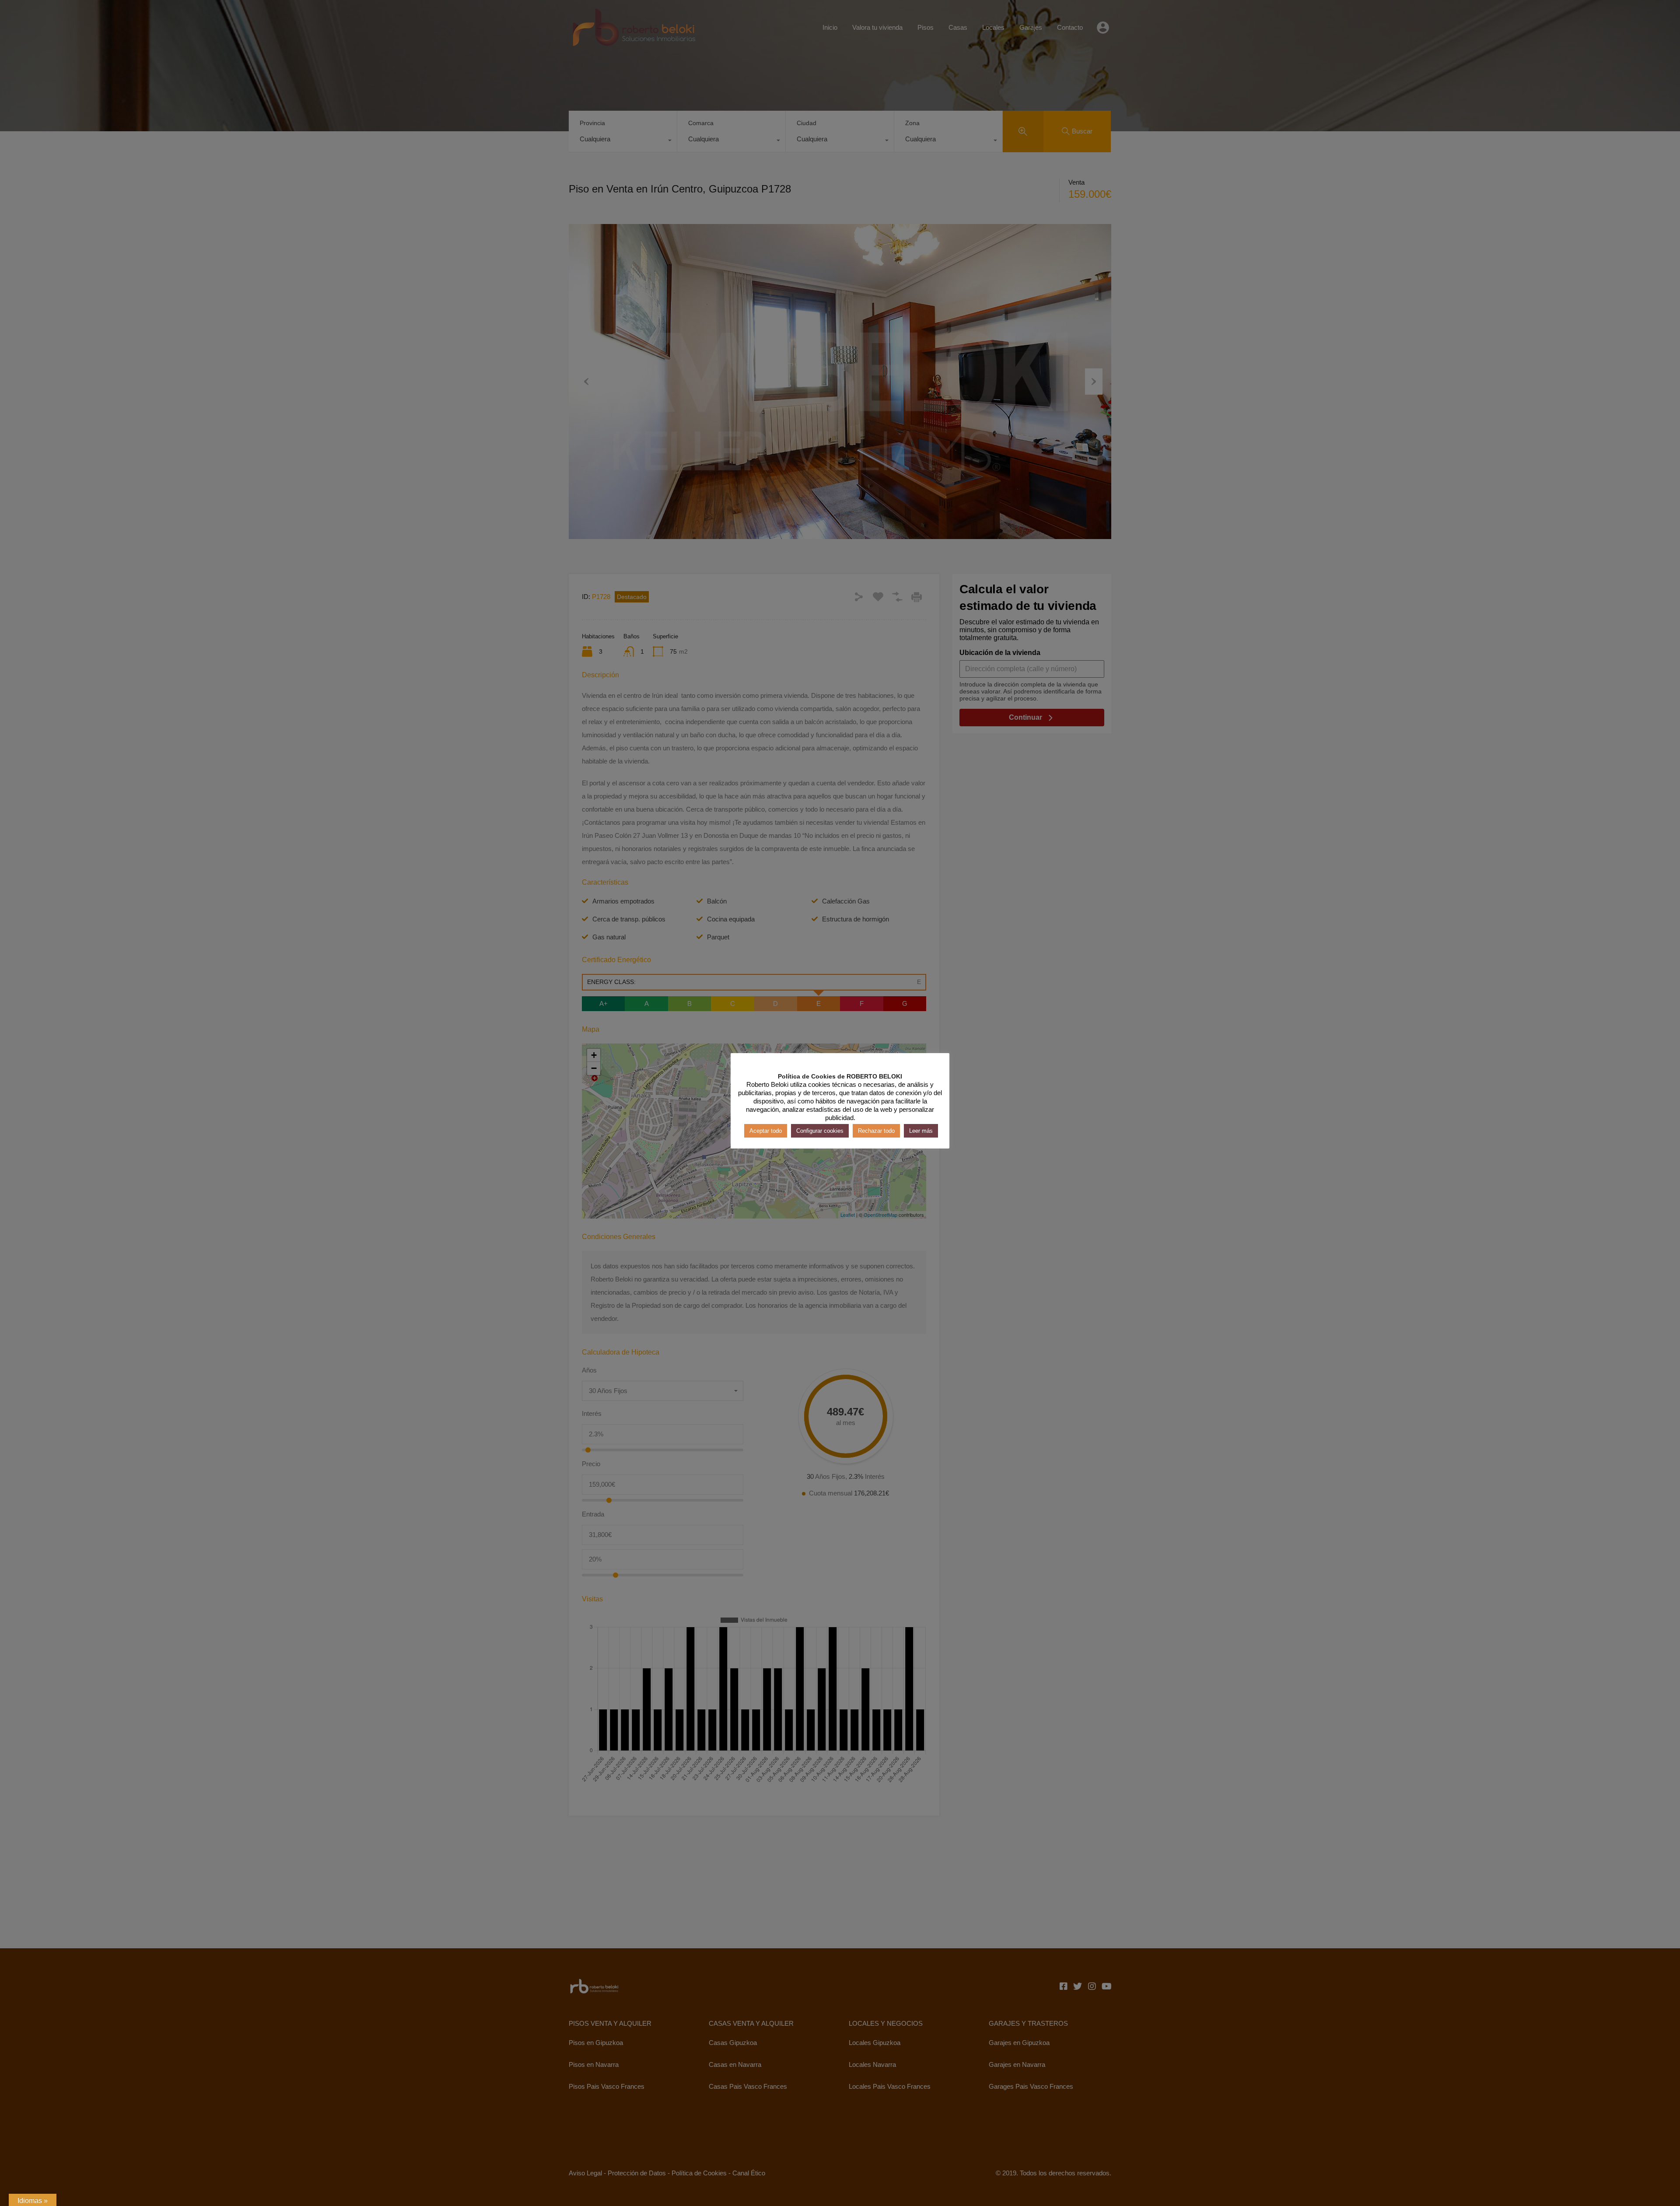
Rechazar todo (876, 1131)
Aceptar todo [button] (766, 1131)
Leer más (921, 1131)
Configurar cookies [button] (820, 1131)
